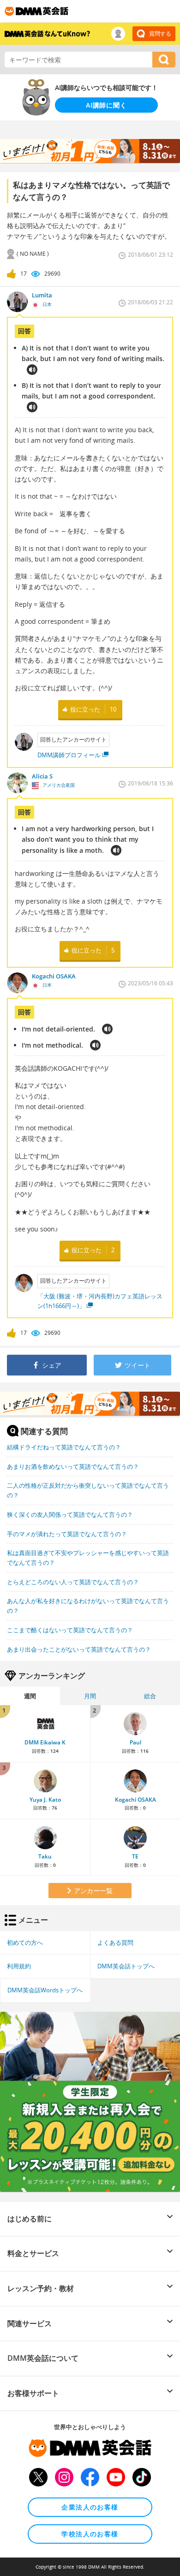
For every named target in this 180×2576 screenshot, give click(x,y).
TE (135, 1856)
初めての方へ (25, 1943)
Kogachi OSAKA (135, 1800)
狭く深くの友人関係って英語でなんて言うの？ (70, 1514)
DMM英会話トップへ (126, 1966)
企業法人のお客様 (90, 2507)
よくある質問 (115, 1943)
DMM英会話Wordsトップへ (45, 1990)
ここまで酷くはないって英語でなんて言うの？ (70, 1630)
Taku (45, 1856)
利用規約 (19, 1966)
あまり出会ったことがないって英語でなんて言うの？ (79, 1649)
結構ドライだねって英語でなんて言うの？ (64, 1447)
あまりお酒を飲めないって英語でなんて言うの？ (73, 1466)
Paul (135, 1742)
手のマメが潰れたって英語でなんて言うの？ (67, 1534)
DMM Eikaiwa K (45, 1742)
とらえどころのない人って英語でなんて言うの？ (73, 1582)
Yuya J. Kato (45, 1800)
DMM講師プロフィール (69, 755)
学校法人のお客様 (90, 2534)
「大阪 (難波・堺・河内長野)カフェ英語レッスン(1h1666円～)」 (100, 1301)
